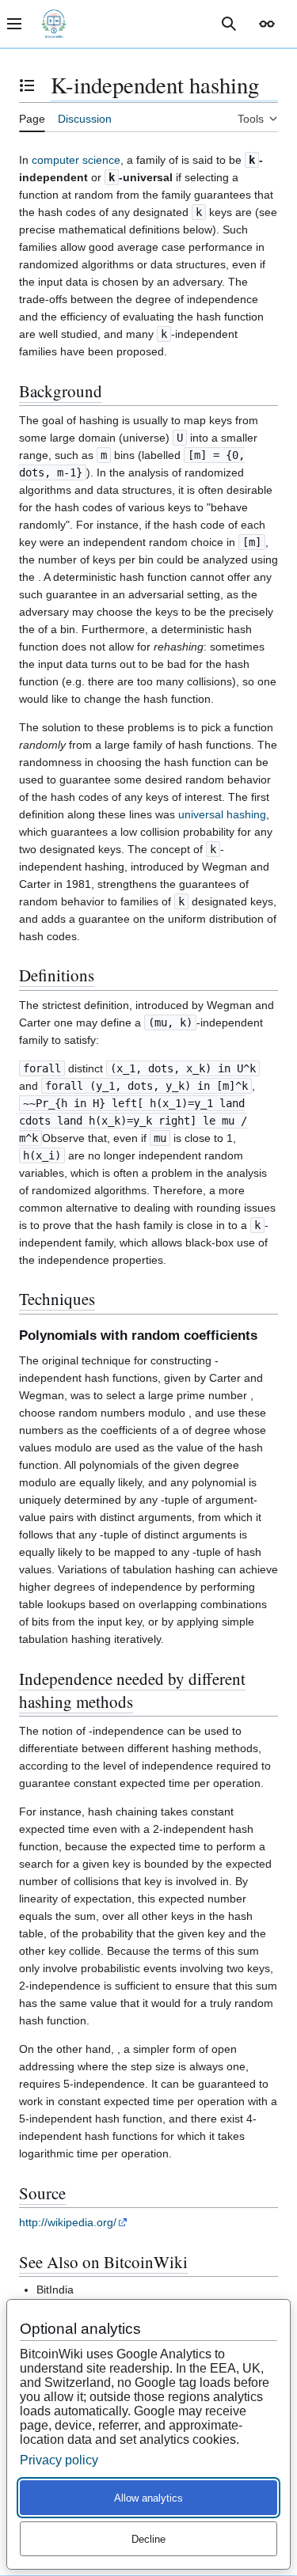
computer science (76, 160)
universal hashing (222, 814)
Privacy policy (59, 2460)
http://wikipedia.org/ (68, 2222)
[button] (267, 24)
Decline (148, 2539)
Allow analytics (148, 2498)
